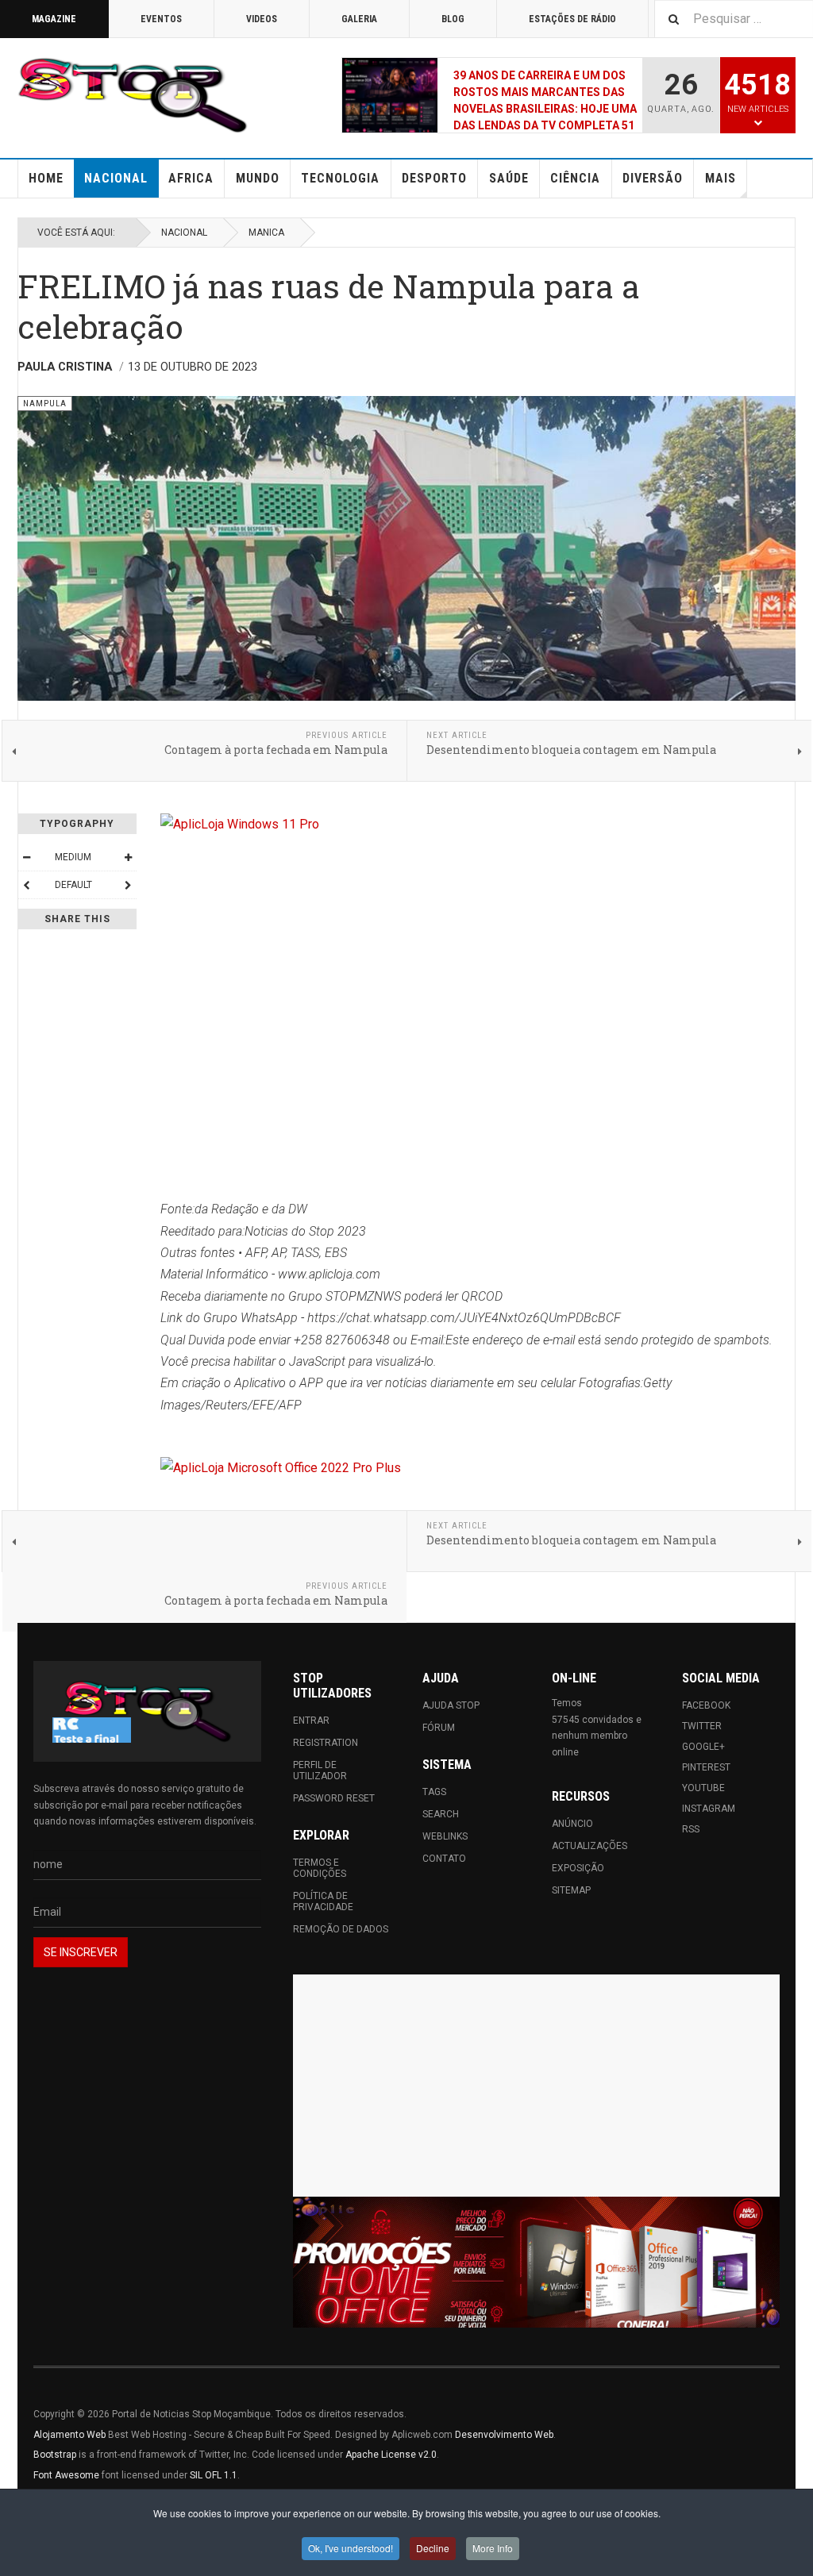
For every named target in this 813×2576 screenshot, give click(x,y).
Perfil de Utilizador (320, 1771)
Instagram (709, 1809)
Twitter (702, 1726)
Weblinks (445, 1836)
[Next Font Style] (128, 885)
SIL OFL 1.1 (214, 2475)
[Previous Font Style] (26, 885)
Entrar (311, 1721)
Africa (191, 178)
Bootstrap (55, 2455)
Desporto (434, 178)
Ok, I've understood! (351, 2548)
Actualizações (590, 1846)
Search (441, 1814)
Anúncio (572, 1824)
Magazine (54, 19)
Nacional (116, 178)
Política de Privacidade (323, 1901)
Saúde (509, 178)
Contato (444, 1859)
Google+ (703, 1747)
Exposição (578, 1868)
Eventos (161, 19)
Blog (453, 19)
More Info (493, 2548)
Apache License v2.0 (391, 2455)
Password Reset (334, 1798)
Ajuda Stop (451, 1705)
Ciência (575, 178)
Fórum (439, 1728)
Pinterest (706, 1767)
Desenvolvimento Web (504, 2435)
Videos (262, 19)
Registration (326, 1743)
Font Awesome (66, 2475)
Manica (266, 233)
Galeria (359, 19)
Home (46, 178)
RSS (691, 1829)
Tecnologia (340, 178)
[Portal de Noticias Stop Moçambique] (133, 95)
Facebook (706, 1705)
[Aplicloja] (478, 1468)
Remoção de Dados (341, 1929)
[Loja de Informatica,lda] (478, 824)
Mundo (258, 178)
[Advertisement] (536, 2086)
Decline (433, 2548)
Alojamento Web (69, 2435)
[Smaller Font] (26, 857)
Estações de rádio (572, 19)
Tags (434, 1792)
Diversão (653, 178)
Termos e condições (320, 1868)
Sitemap (571, 1890)
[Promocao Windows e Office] (536, 2262)
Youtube (703, 1788)
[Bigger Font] (128, 857)
